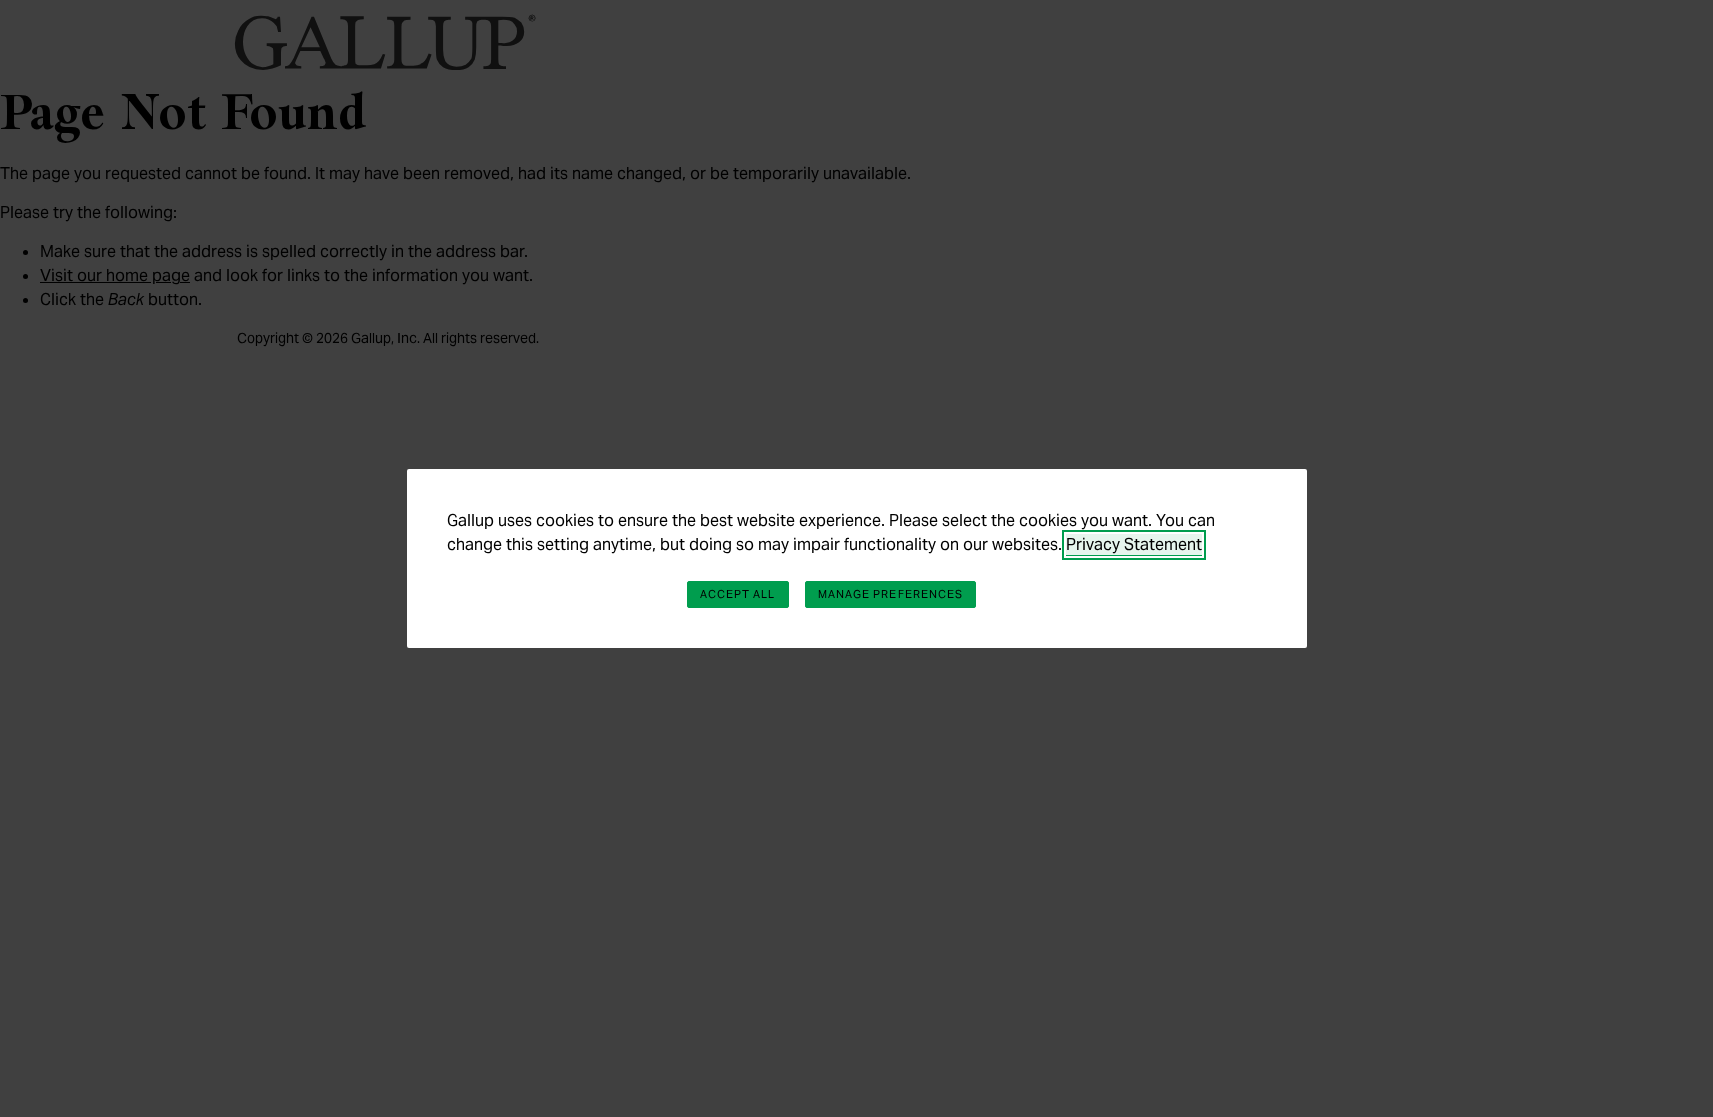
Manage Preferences (891, 594)
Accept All (738, 594)
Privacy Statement (1134, 544)
